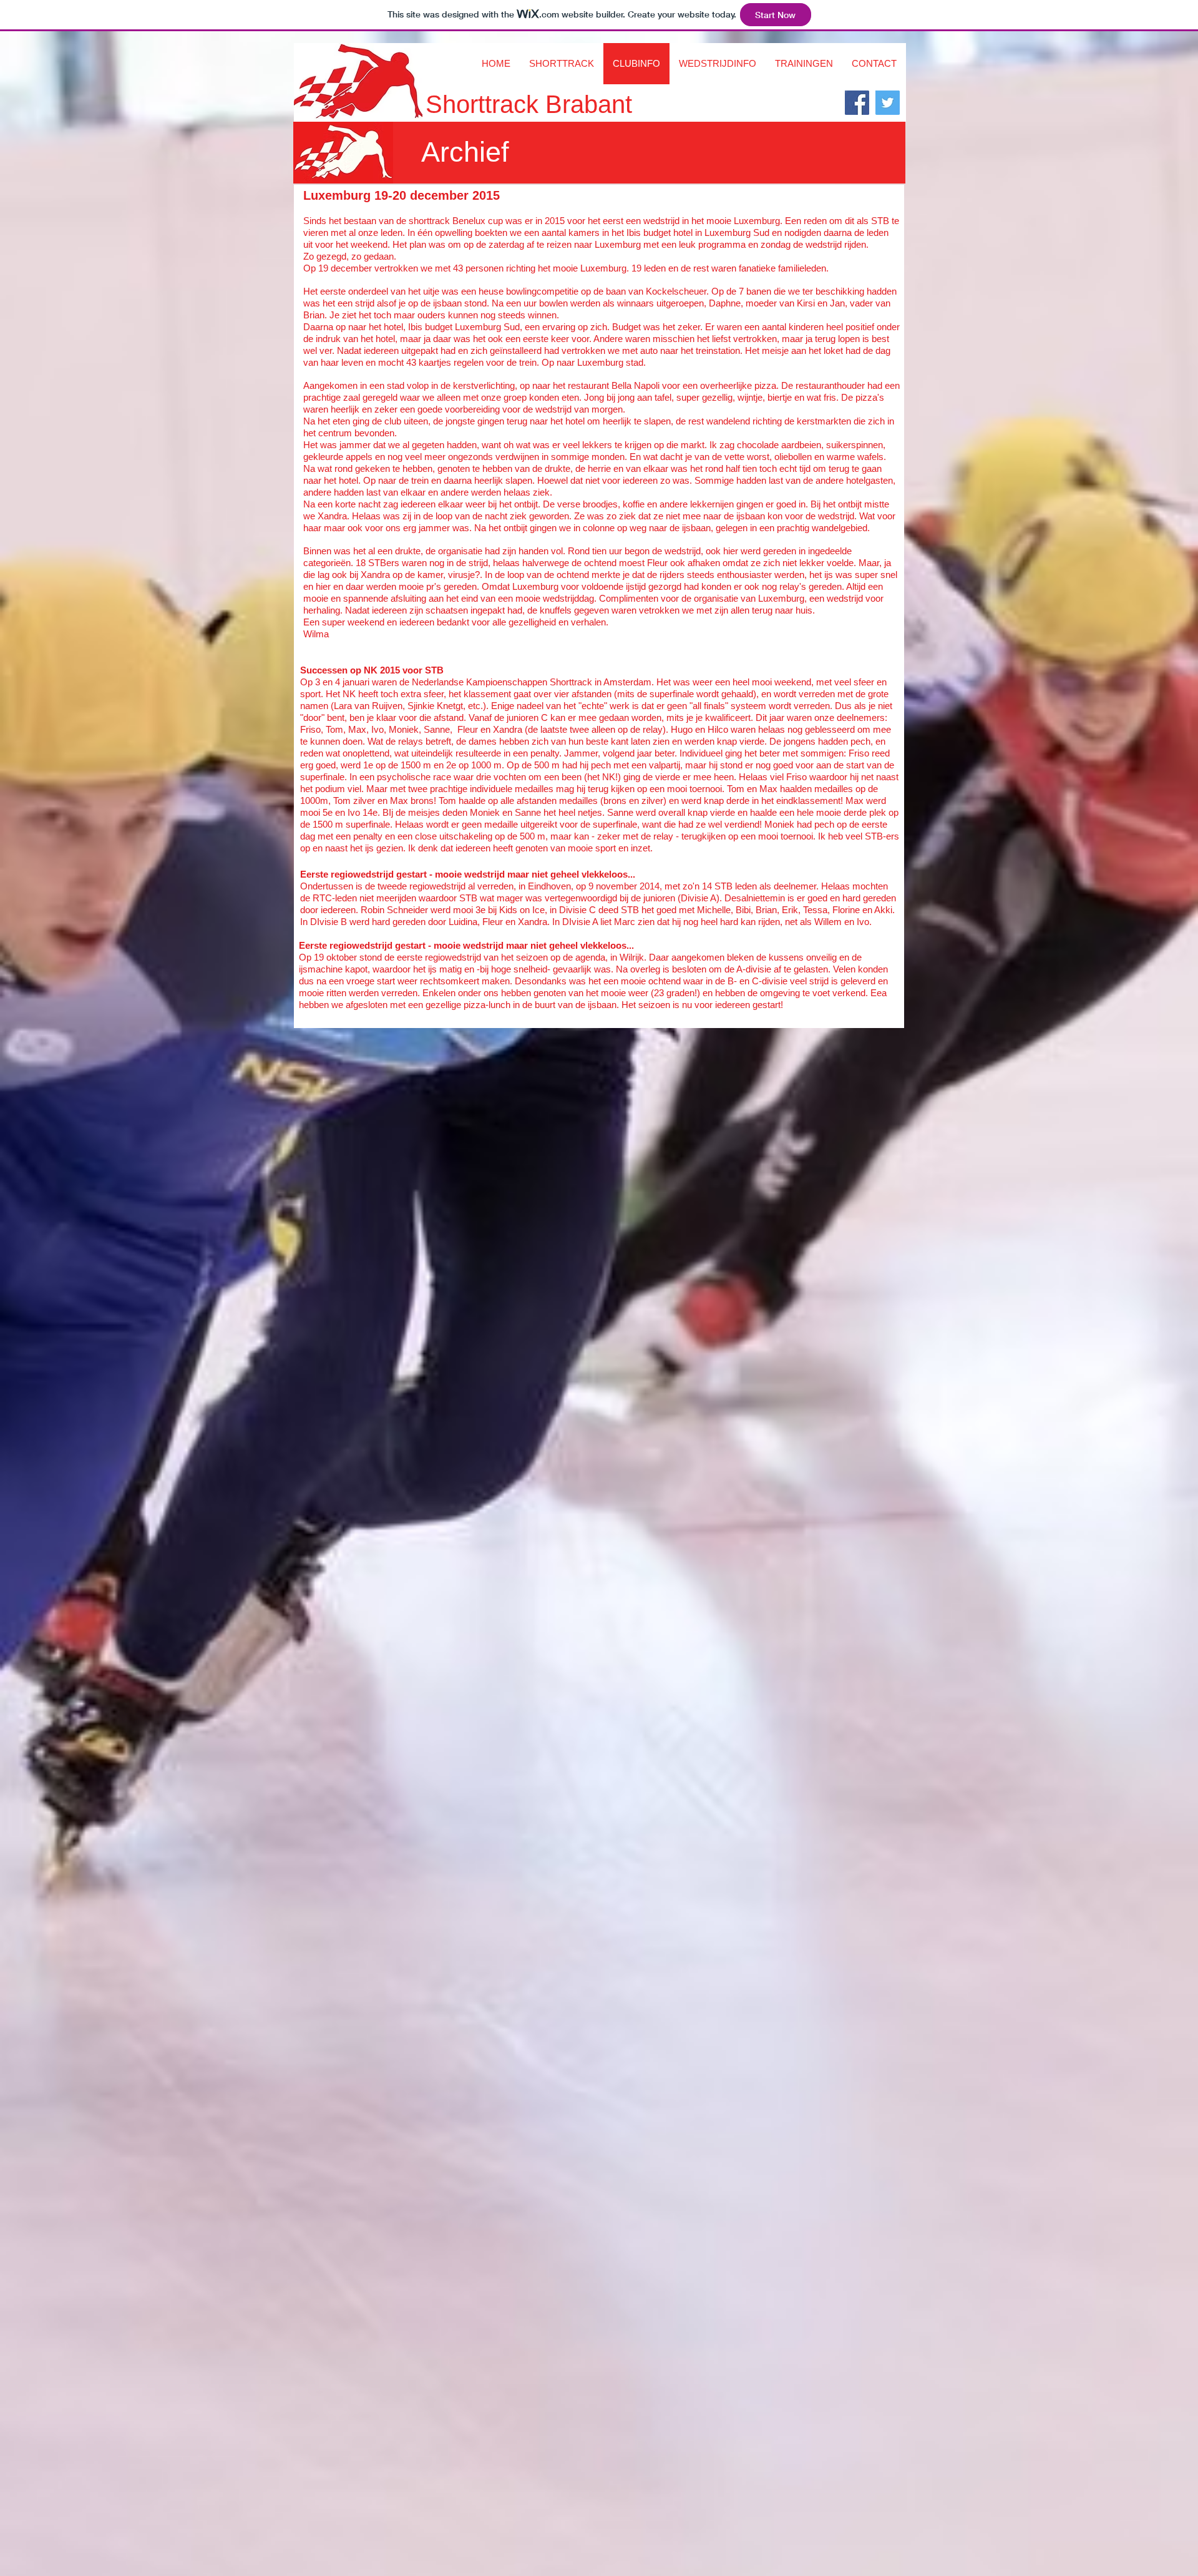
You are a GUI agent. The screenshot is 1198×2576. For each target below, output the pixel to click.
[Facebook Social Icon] (857, 103)
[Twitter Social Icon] (888, 103)
